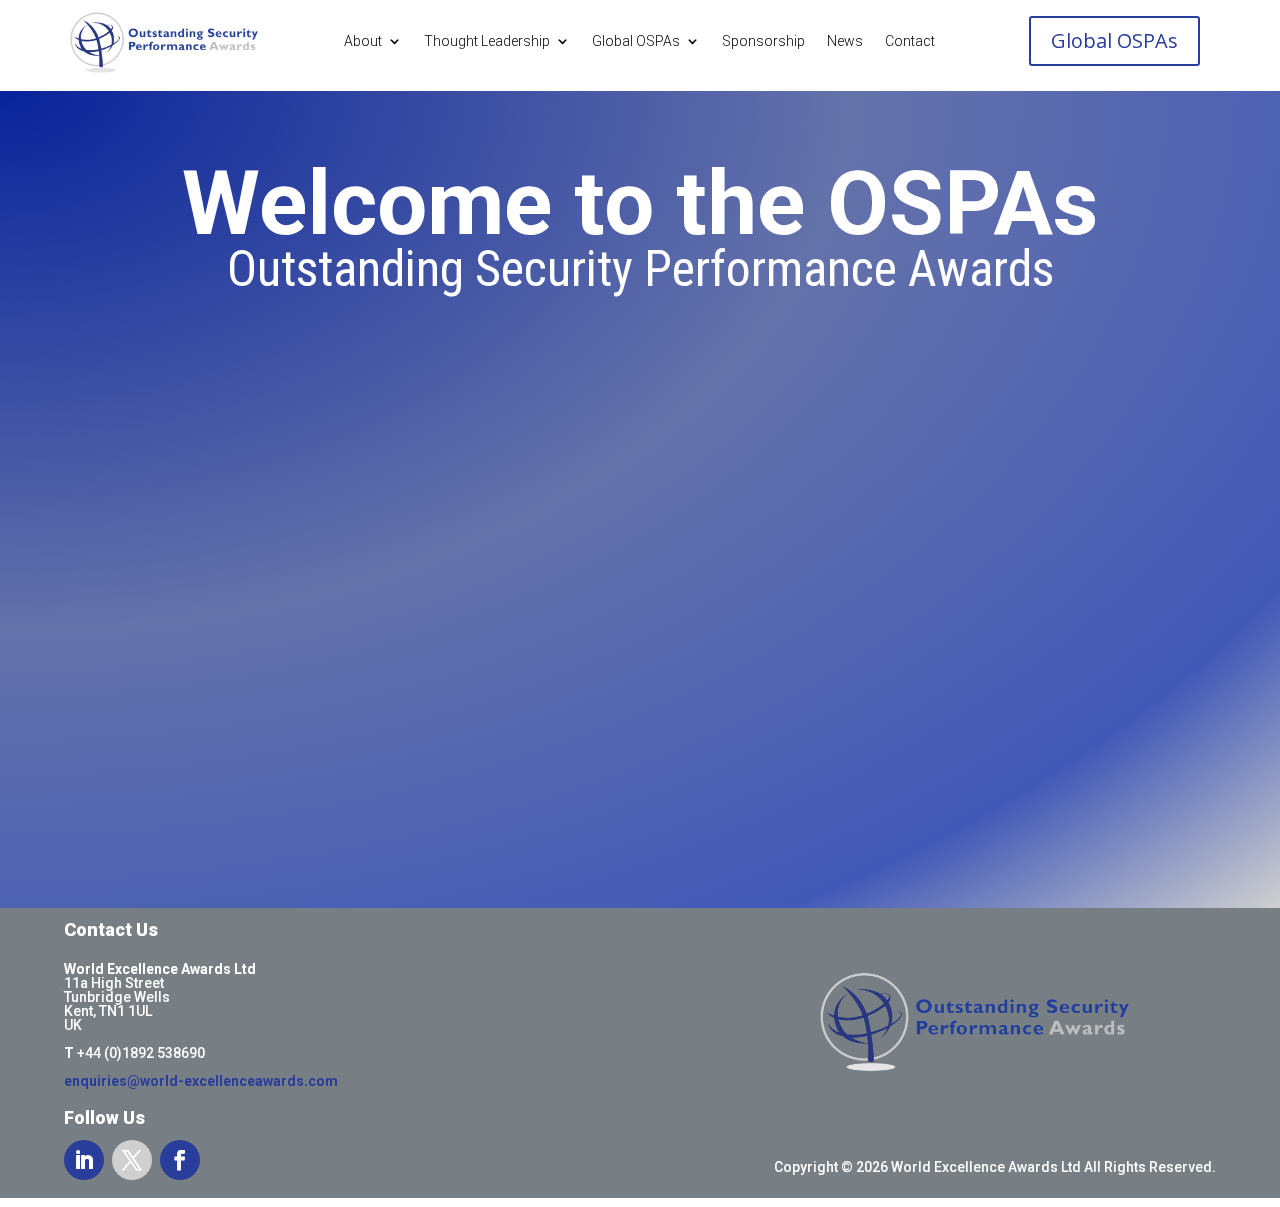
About (363, 41)
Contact (910, 41)
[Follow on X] (132, 1160)
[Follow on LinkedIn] (84, 1160)
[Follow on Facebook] (180, 1160)
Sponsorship (763, 41)
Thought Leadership (487, 41)
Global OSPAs (636, 41)
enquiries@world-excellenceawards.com (201, 1081)
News (845, 41)
